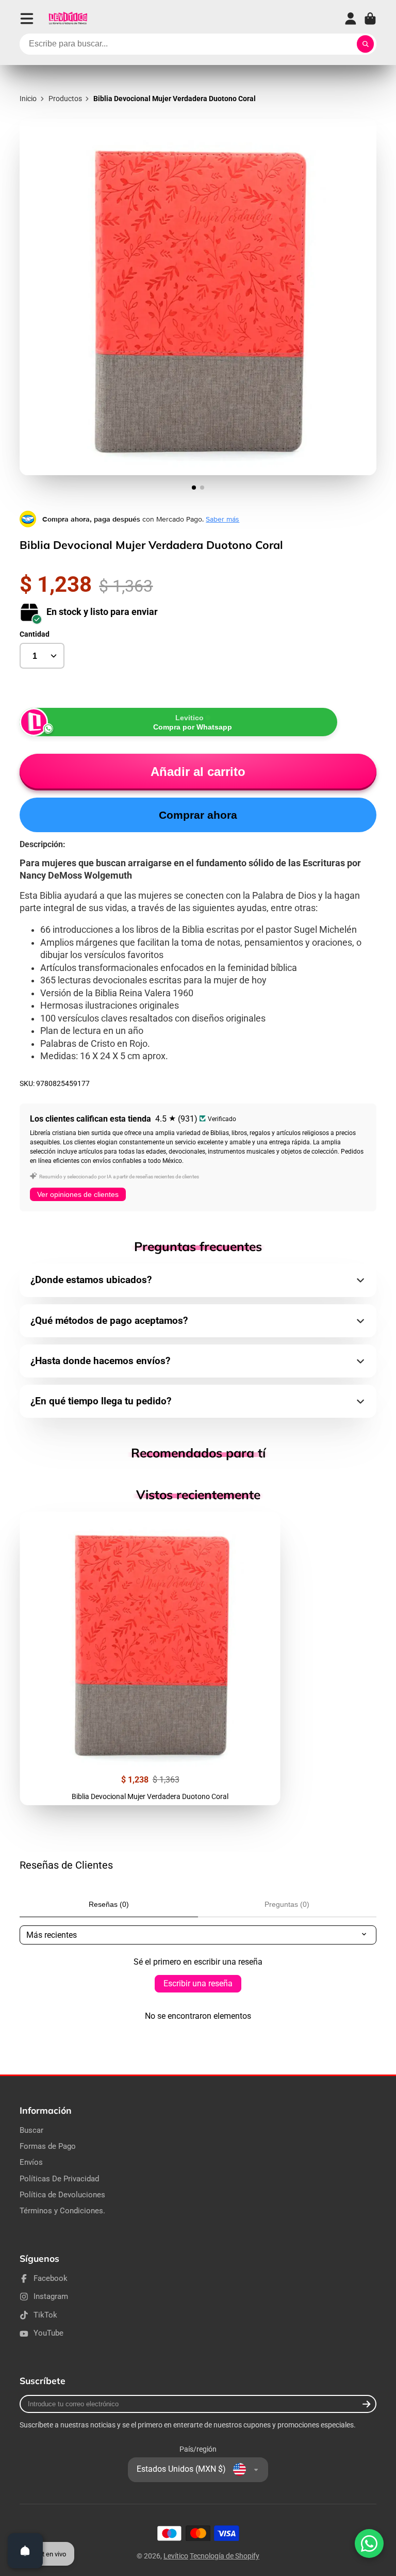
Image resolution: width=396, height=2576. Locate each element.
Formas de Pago (48, 2146)
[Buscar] (366, 44)
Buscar (31, 2130)
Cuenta (351, 19)
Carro (370, 19)
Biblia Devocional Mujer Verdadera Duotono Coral (150, 1658)
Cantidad (35, 634)
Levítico (176, 2556)
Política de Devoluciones (62, 2195)
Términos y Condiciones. (62, 2211)
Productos (65, 99)
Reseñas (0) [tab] (109, 1904)
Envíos (31, 2162)
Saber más (222, 519)
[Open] (25, 2551)
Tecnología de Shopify (225, 2556)
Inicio (28, 99)
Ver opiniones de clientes (78, 1194)
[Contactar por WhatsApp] (369, 2543)
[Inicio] (68, 19)
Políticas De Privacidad (59, 2179)
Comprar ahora (198, 815)
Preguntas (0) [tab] (287, 1904)
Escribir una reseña (198, 1983)
